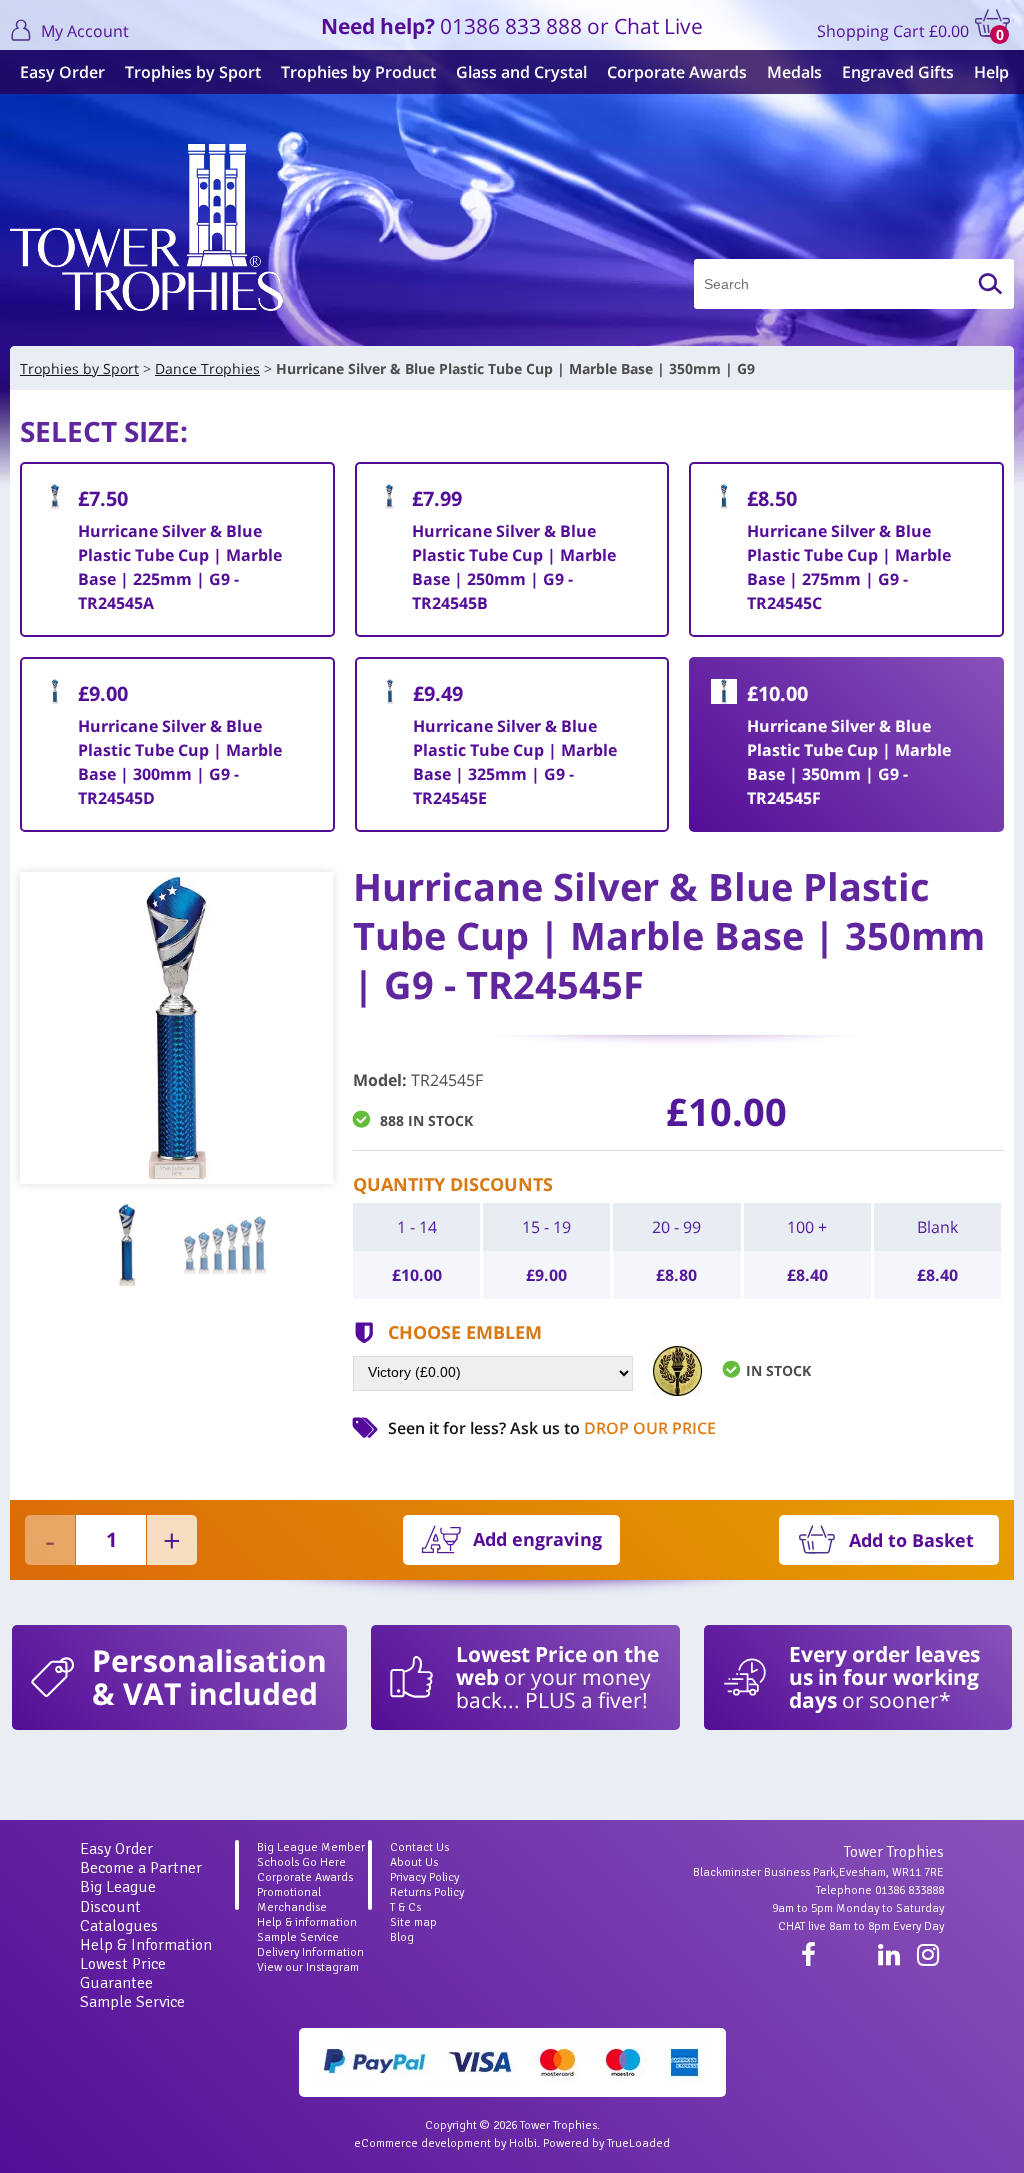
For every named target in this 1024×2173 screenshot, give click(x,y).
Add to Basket (911, 1540)
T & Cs (405, 1907)
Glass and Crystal (521, 72)
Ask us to (613, 1428)
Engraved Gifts (898, 72)
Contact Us (419, 1847)
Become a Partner (141, 1868)
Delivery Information (310, 1952)
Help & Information (146, 1945)
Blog (402, 1937)
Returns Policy (427, 1892)
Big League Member (311, 1847)
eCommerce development (422, 2143)
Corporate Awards (677, 72)
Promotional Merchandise (292, 1900)
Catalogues (119, 1926)
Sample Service (132, 2002)
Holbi (523, 2143)
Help (991, 72)
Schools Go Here (301, 1862)
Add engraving (537, 1539)
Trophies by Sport (193, 72)
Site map (413, 1922)
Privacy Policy (424, 1877)
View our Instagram (308, 1967)
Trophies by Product (358, 72)
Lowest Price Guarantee (123, 1973)
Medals (794, 72)
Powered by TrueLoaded (606, 2143)
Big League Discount (118, 1896)
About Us (414, 1862)
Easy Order (62, 72)
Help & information (307, 1922)
